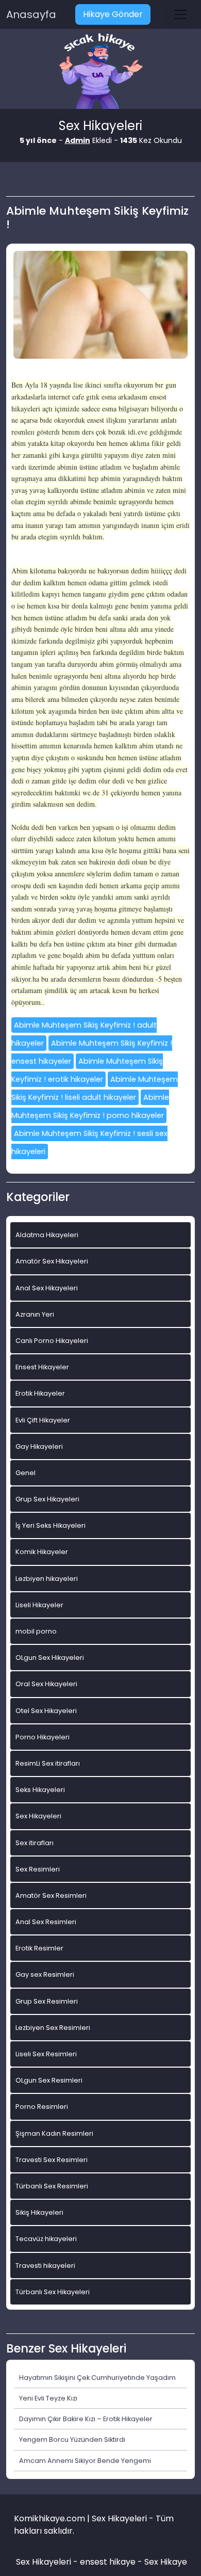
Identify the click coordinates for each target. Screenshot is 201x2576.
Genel (26, 1473)
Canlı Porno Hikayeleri (52, 1341)
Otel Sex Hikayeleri (46, 1711)
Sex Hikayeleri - (48, 2562)
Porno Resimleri (42, 2107)
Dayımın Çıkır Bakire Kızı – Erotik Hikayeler (86, 2419)
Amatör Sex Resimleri (51, 1895)
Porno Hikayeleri (43, 1737)
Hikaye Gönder (113, 14)
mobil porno (36, 1631)
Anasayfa (31, 14)
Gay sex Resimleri (45, 1974)
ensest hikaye (108, 2562)
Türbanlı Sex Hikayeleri (53, 2292)
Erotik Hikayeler (40, 1393)
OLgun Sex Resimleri (49, 2080)
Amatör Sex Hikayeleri (52, 1261)
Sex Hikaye (166, 2562)
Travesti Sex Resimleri (52, 2160)
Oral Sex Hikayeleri (46, 1684)
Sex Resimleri (38, 1869)
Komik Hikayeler (42, 1552)
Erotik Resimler (39, 1948)
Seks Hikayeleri (40, 1790)
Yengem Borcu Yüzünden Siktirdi (72, 2439)
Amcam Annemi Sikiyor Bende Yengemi (85, 2461)
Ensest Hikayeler (42, 1367)
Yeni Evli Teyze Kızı (48, 2398)
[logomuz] (100, 72)
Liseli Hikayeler (39, 1605)
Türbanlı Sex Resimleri (52, 2186)
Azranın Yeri (35, 1314)
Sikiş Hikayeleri (39, 2212)
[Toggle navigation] (180, 14)
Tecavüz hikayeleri (46, 2239)
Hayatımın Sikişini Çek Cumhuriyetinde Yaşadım (97, 2378)
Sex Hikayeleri (38, 1816)
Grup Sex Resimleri (47, 2001)
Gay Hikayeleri (39, 1446)
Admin (78, 140)
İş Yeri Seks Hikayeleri (51, 1525)
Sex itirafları (35, 1843)
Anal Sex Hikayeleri (47, 1288)
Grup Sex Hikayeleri (47, 1499)
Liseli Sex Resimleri (46, 2054)
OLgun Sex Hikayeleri (50, 1658)
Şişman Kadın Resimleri (54, 2133)
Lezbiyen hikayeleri (47, 1579)
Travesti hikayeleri (45, 2266)
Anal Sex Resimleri (46, 1922)
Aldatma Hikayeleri (47, 1235)
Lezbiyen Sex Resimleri (53, 2028)
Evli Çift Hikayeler (43, 1420)
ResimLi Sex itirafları (48, 1763)
